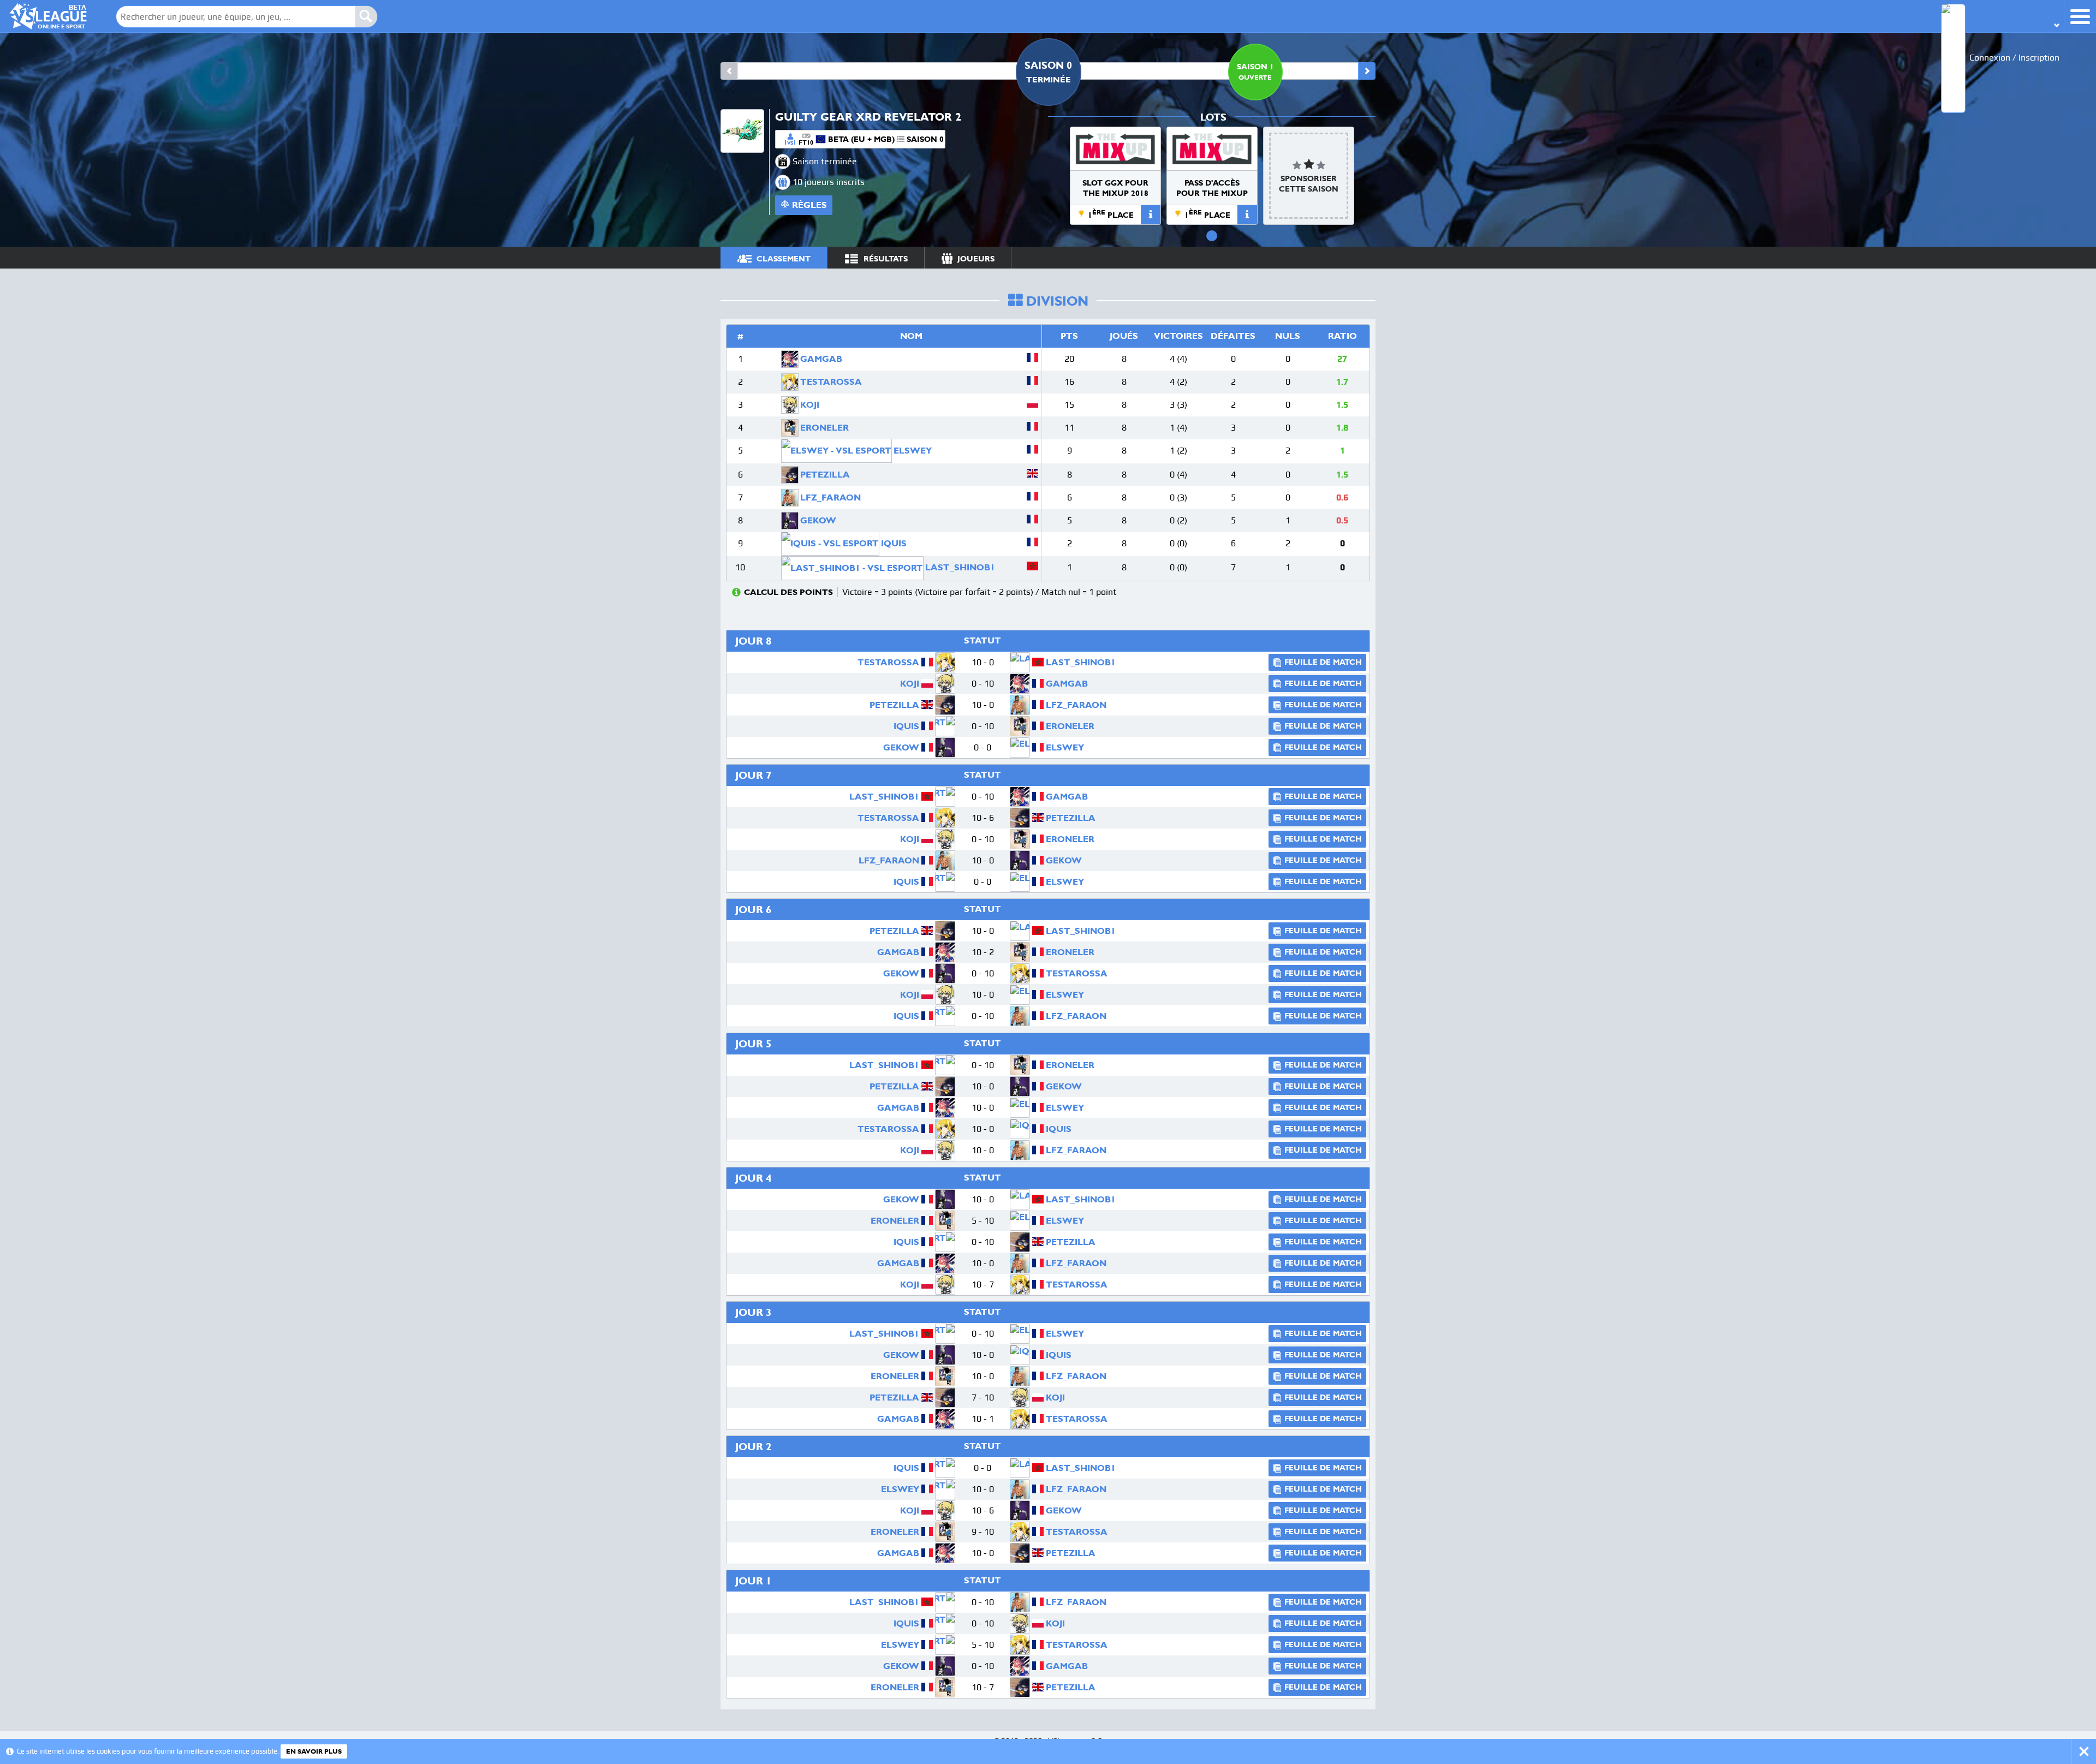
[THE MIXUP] (1115, 149)
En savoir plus (314, 1751)
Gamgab (821, 359)
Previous (729, 71)
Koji (810, 405)
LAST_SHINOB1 (960, 567)
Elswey (913, 451)
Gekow (818, 520)
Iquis (894, 543)
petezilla (825, 475)
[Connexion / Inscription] (2001, 16)
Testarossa (831, 382)
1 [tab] (1212, 236)
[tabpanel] (1115, 176)
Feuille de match (1323, 662)
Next (1367, 71)
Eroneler (824, 428)
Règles (809, 205)
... (1357, 257)
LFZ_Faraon (830, 497)
